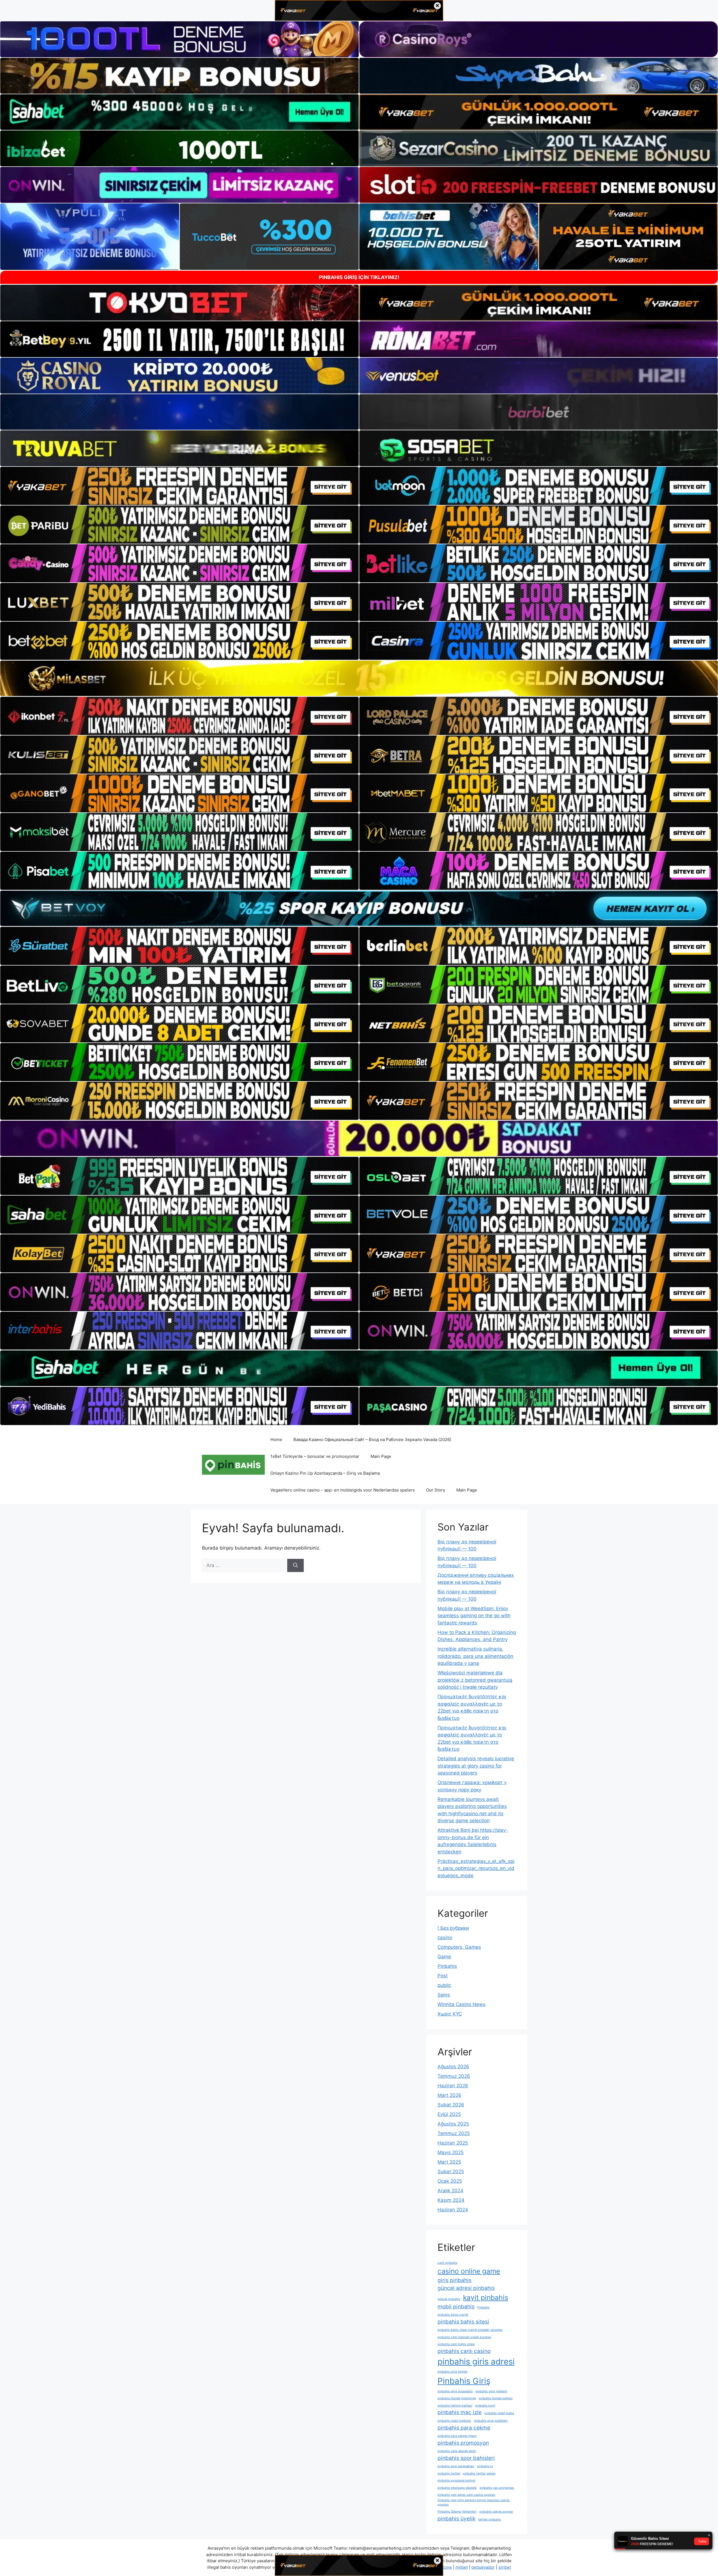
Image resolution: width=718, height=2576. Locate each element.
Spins (444, 1995)
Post (443, 1976)
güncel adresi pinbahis (466, 2288)
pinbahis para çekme (464, 2428)
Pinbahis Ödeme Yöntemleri (457, 2512)
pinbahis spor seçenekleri (456, 2466)
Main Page (381, 1456)
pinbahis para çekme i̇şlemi (457, 2436)
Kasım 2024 (451, 2200)
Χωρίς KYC (450, 2014)
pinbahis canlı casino (464, 2351)
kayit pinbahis (486, 2297)
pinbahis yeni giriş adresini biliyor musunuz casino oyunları (474, 2502)
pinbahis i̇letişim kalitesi (455, 2406)
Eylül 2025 (449, 2114)
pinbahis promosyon (463, 2443)
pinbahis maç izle (460, 2412)
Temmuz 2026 (454, 2076)
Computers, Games (459, 1947)
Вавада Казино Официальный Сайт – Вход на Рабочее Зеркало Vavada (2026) (372, 1439)
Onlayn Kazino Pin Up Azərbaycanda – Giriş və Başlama (325, 1473)
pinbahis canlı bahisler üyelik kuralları (464, 2337)
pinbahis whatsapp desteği (457, 2488)
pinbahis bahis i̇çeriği (453, 2315)
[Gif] (359, 678)
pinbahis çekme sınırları (496, 2512)
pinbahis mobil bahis (499, 2413)
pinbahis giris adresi (476, 2362)
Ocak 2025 (450, 2181)
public (444, 1985)
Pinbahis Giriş (464, 2381)
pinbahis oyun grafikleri (491, 2421)
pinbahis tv (485, 2466)
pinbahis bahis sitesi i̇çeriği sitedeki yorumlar (470, 2330)
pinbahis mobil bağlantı (454, 2421)
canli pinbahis (447, 2263)
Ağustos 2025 (453, 2124)
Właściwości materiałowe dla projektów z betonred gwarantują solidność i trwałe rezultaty (475, 1680)
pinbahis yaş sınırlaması (497, 2488)
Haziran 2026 (453, 2086)
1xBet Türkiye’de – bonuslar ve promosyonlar (315, 1456)
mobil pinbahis (456, 2307)
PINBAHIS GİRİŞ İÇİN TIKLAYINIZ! (359, 277)
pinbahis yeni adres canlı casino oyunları (466, 2495)
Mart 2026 (449, 2095)
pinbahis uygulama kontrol (456, 2480)
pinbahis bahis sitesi (463, 2322)
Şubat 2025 (451, 2171)
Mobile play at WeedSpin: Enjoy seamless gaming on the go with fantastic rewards (474, 1616)
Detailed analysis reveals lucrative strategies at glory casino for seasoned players (476, 1766)
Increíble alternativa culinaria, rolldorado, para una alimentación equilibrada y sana (475, 1656)
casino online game (469, 2271)
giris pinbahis (454, 2280)
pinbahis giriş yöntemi (491, 2391)
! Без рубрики (453, 1928)
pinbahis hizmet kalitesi (496, 2398)
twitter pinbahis (490, 2519)
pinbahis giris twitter (453, 2372)
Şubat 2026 (451, 2105)
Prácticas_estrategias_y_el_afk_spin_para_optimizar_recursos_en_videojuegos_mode (476, 1868)
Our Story (436, 1490)
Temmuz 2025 (454, 2133)
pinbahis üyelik (456, 2519)
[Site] (179, 486)
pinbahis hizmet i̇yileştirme (457, 2398)
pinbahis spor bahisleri (466, 2458)
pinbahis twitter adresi (479, 2473)
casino (445, 1938)
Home (276, 1439)
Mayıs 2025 (451, 2152)
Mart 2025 (449, 2162)
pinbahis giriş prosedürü (455, 2391)
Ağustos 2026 (453, 2067)
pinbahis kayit (485, 2406)
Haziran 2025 (453, 2143)
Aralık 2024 (450, 2191)
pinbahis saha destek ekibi (457, 2451)
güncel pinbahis (449, 2299)
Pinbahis (447, 1966)
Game (444, 1957)
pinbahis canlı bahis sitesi (456, 2344)
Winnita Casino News (462, 2004)
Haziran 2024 (453, 2210)
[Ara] (295, 1566)
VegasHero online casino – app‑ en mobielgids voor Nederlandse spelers (343, 1490)
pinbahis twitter (449, 2473)
